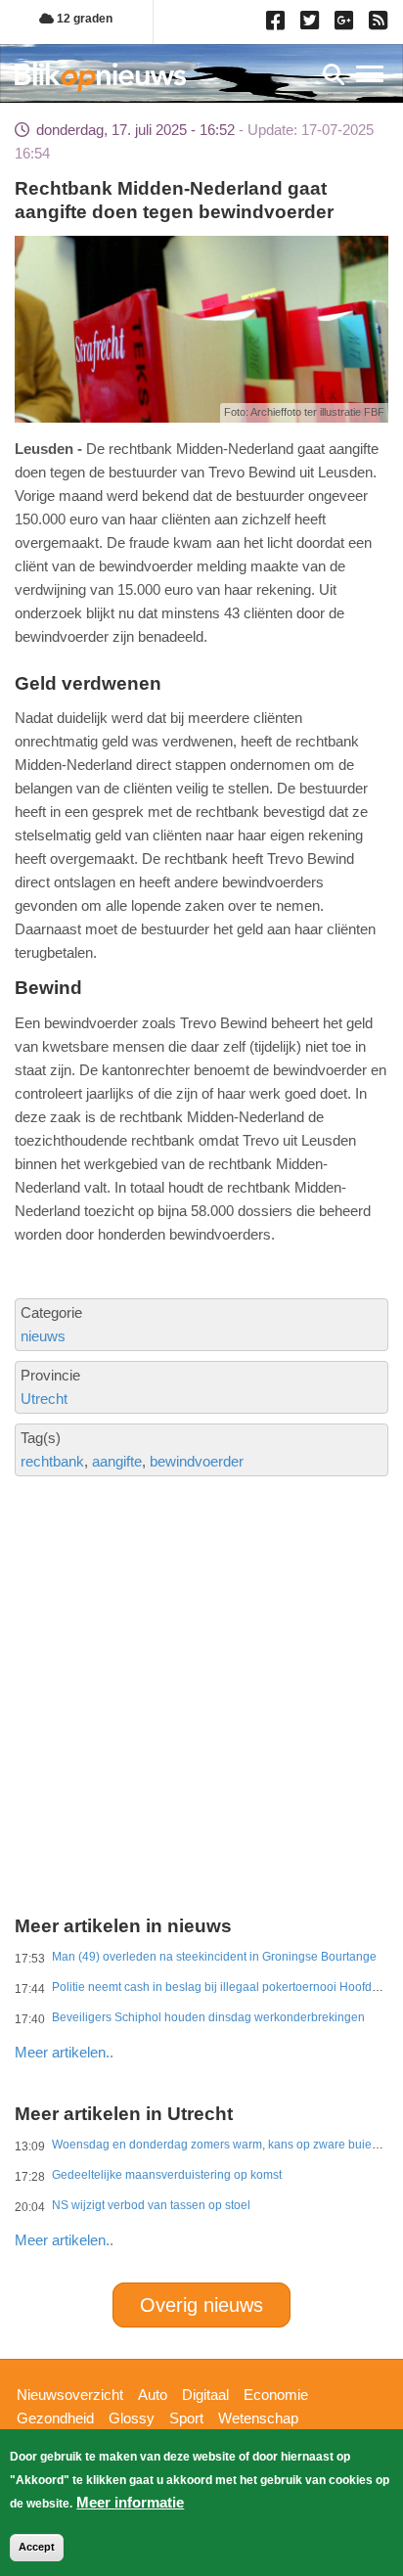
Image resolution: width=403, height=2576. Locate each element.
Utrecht (44, 1399)
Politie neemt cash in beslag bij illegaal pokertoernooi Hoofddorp (224, 1987)
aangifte (117, 1461)
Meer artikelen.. (64, 2052)
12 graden (83, 19)
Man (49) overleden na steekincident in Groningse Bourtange (214, 1957)
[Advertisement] (201, 1618)
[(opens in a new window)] (278, 24)
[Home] (100, 77)
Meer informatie (130, 2502)
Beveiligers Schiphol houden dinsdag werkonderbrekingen (208, 2017)
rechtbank (52, 1461)
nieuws (43, 1336)
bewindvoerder (197, 1461)
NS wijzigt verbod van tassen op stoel (151, 2205)
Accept (37, 2547)
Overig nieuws (201, 2305)
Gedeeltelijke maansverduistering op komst (167, 2175)
